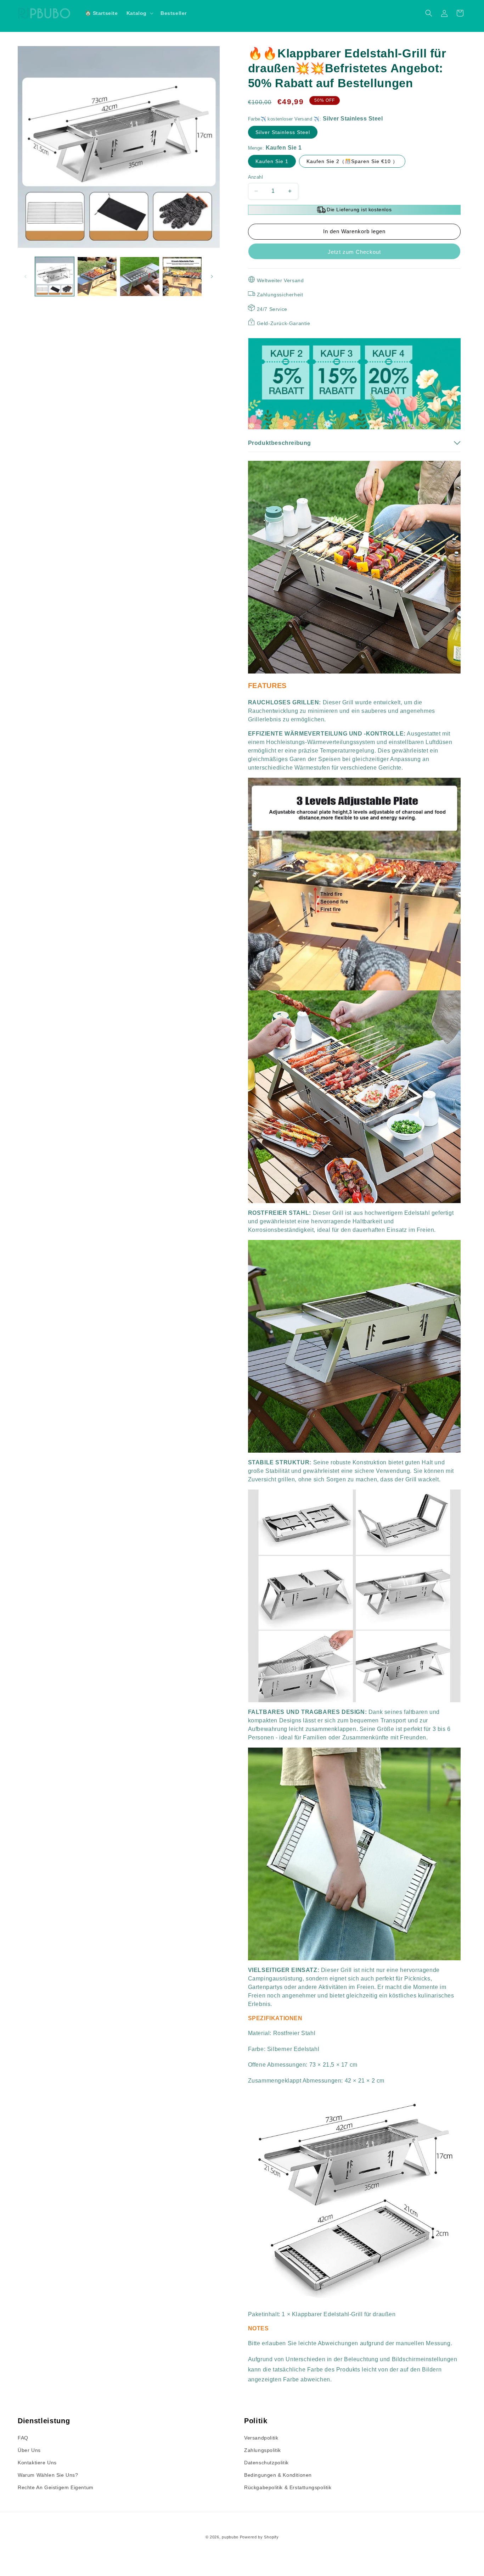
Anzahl (255, 177)
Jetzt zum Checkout (354, 252)
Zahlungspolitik (263, 2450)
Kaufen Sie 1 (272, 161)
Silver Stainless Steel (283, 132)
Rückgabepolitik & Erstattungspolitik (288, 2487)
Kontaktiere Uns (37, 2463)
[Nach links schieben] (26, 276)
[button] (139, 13)
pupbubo (230, 2537)
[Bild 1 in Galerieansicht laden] (55, 276)
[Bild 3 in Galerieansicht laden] (140, 276)
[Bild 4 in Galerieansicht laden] (182, 276)
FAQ (23, 2438)
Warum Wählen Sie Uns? (48, 2475)
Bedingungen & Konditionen (278, 2475)
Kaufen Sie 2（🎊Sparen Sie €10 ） (352, 161)
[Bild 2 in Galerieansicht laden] (97, 276)
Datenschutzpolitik (266, 2463)
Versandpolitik (261, 2438)
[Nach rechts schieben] (212, 276)
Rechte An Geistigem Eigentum (56, 2487)
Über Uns (29, 2450)
